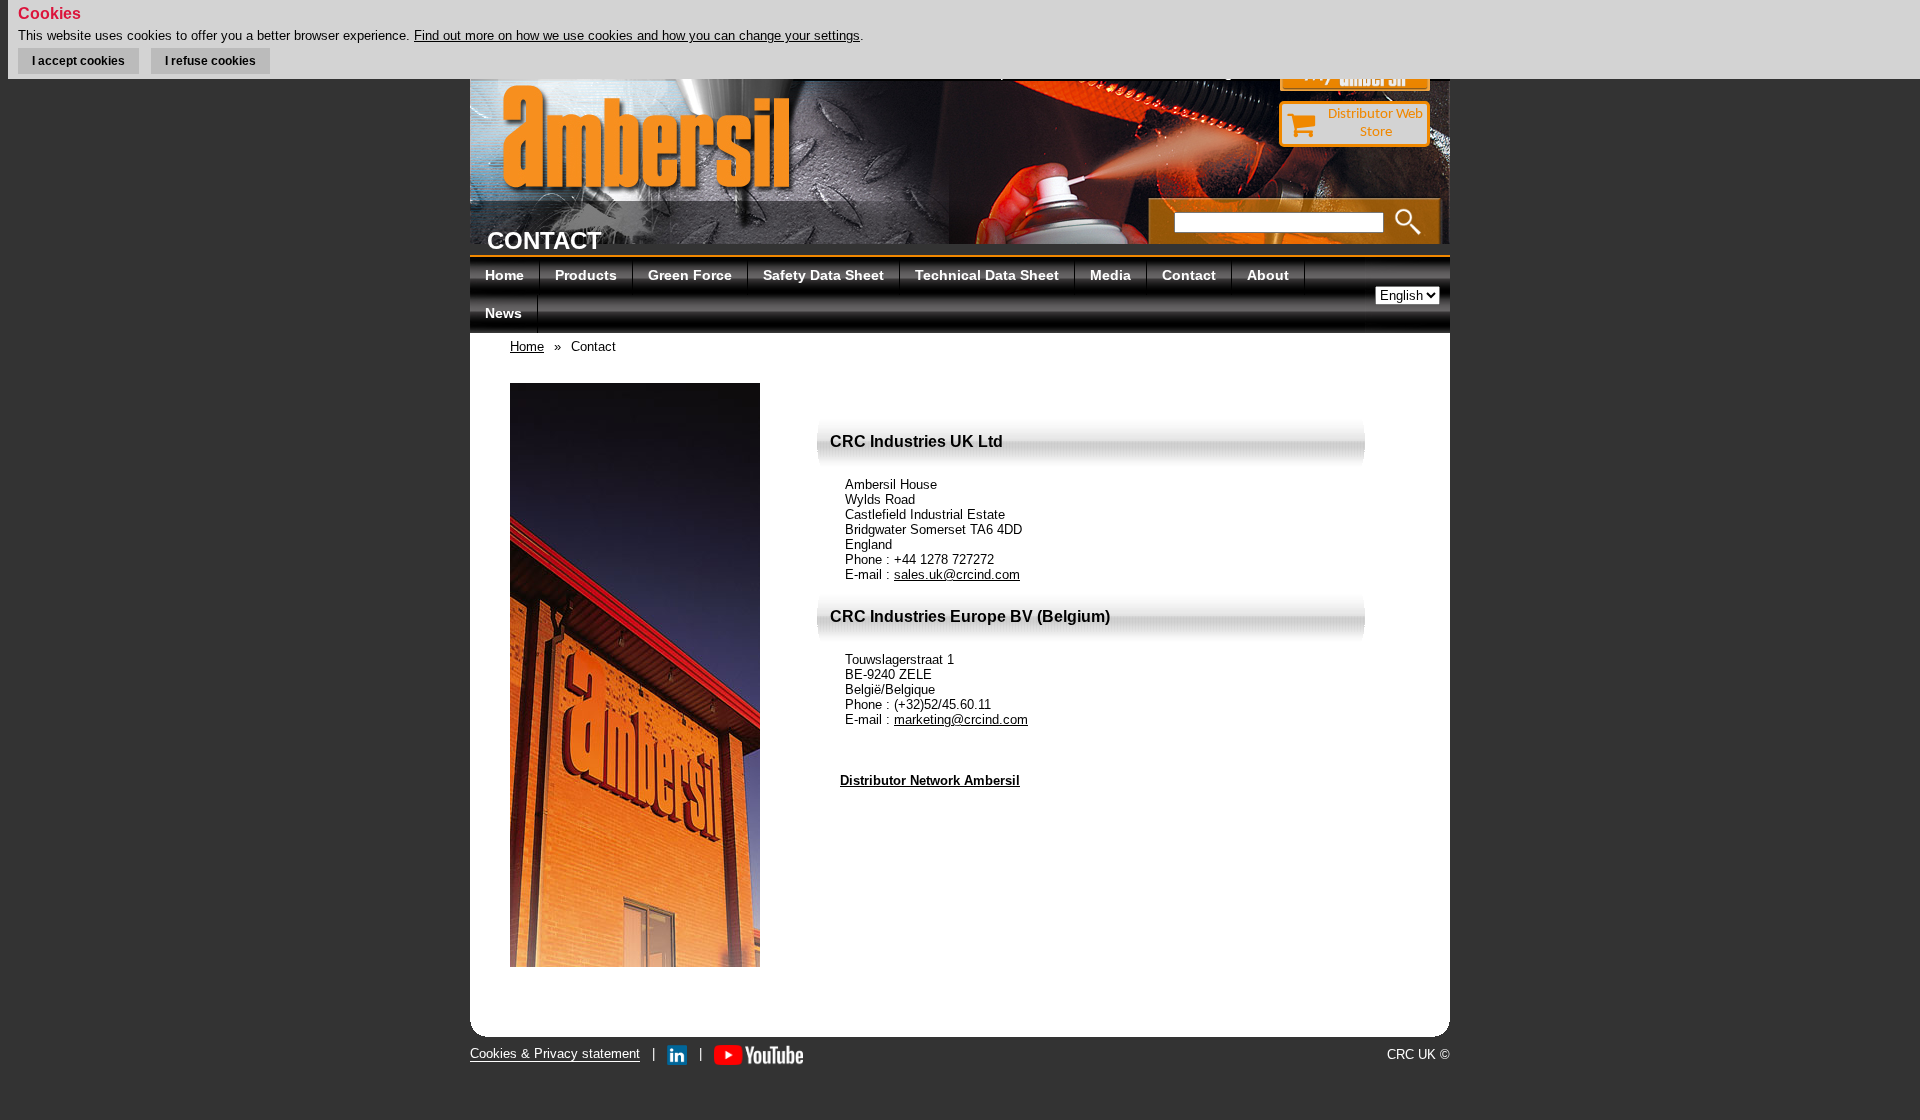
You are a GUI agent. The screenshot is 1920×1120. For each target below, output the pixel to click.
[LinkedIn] (677, 1053)
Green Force (690, 275)
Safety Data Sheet (823, 275)
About (1268, 275)
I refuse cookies (210, 61)
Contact (1189, 275)
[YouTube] (758, 1053)
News (503, 313)
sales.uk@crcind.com (957, 574)
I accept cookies (78, 61)
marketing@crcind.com (961, 719)
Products (586, 275)
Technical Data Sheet (987, 275)
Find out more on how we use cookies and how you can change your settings (637, 35)
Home (504, 275)
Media (1110, 275)
